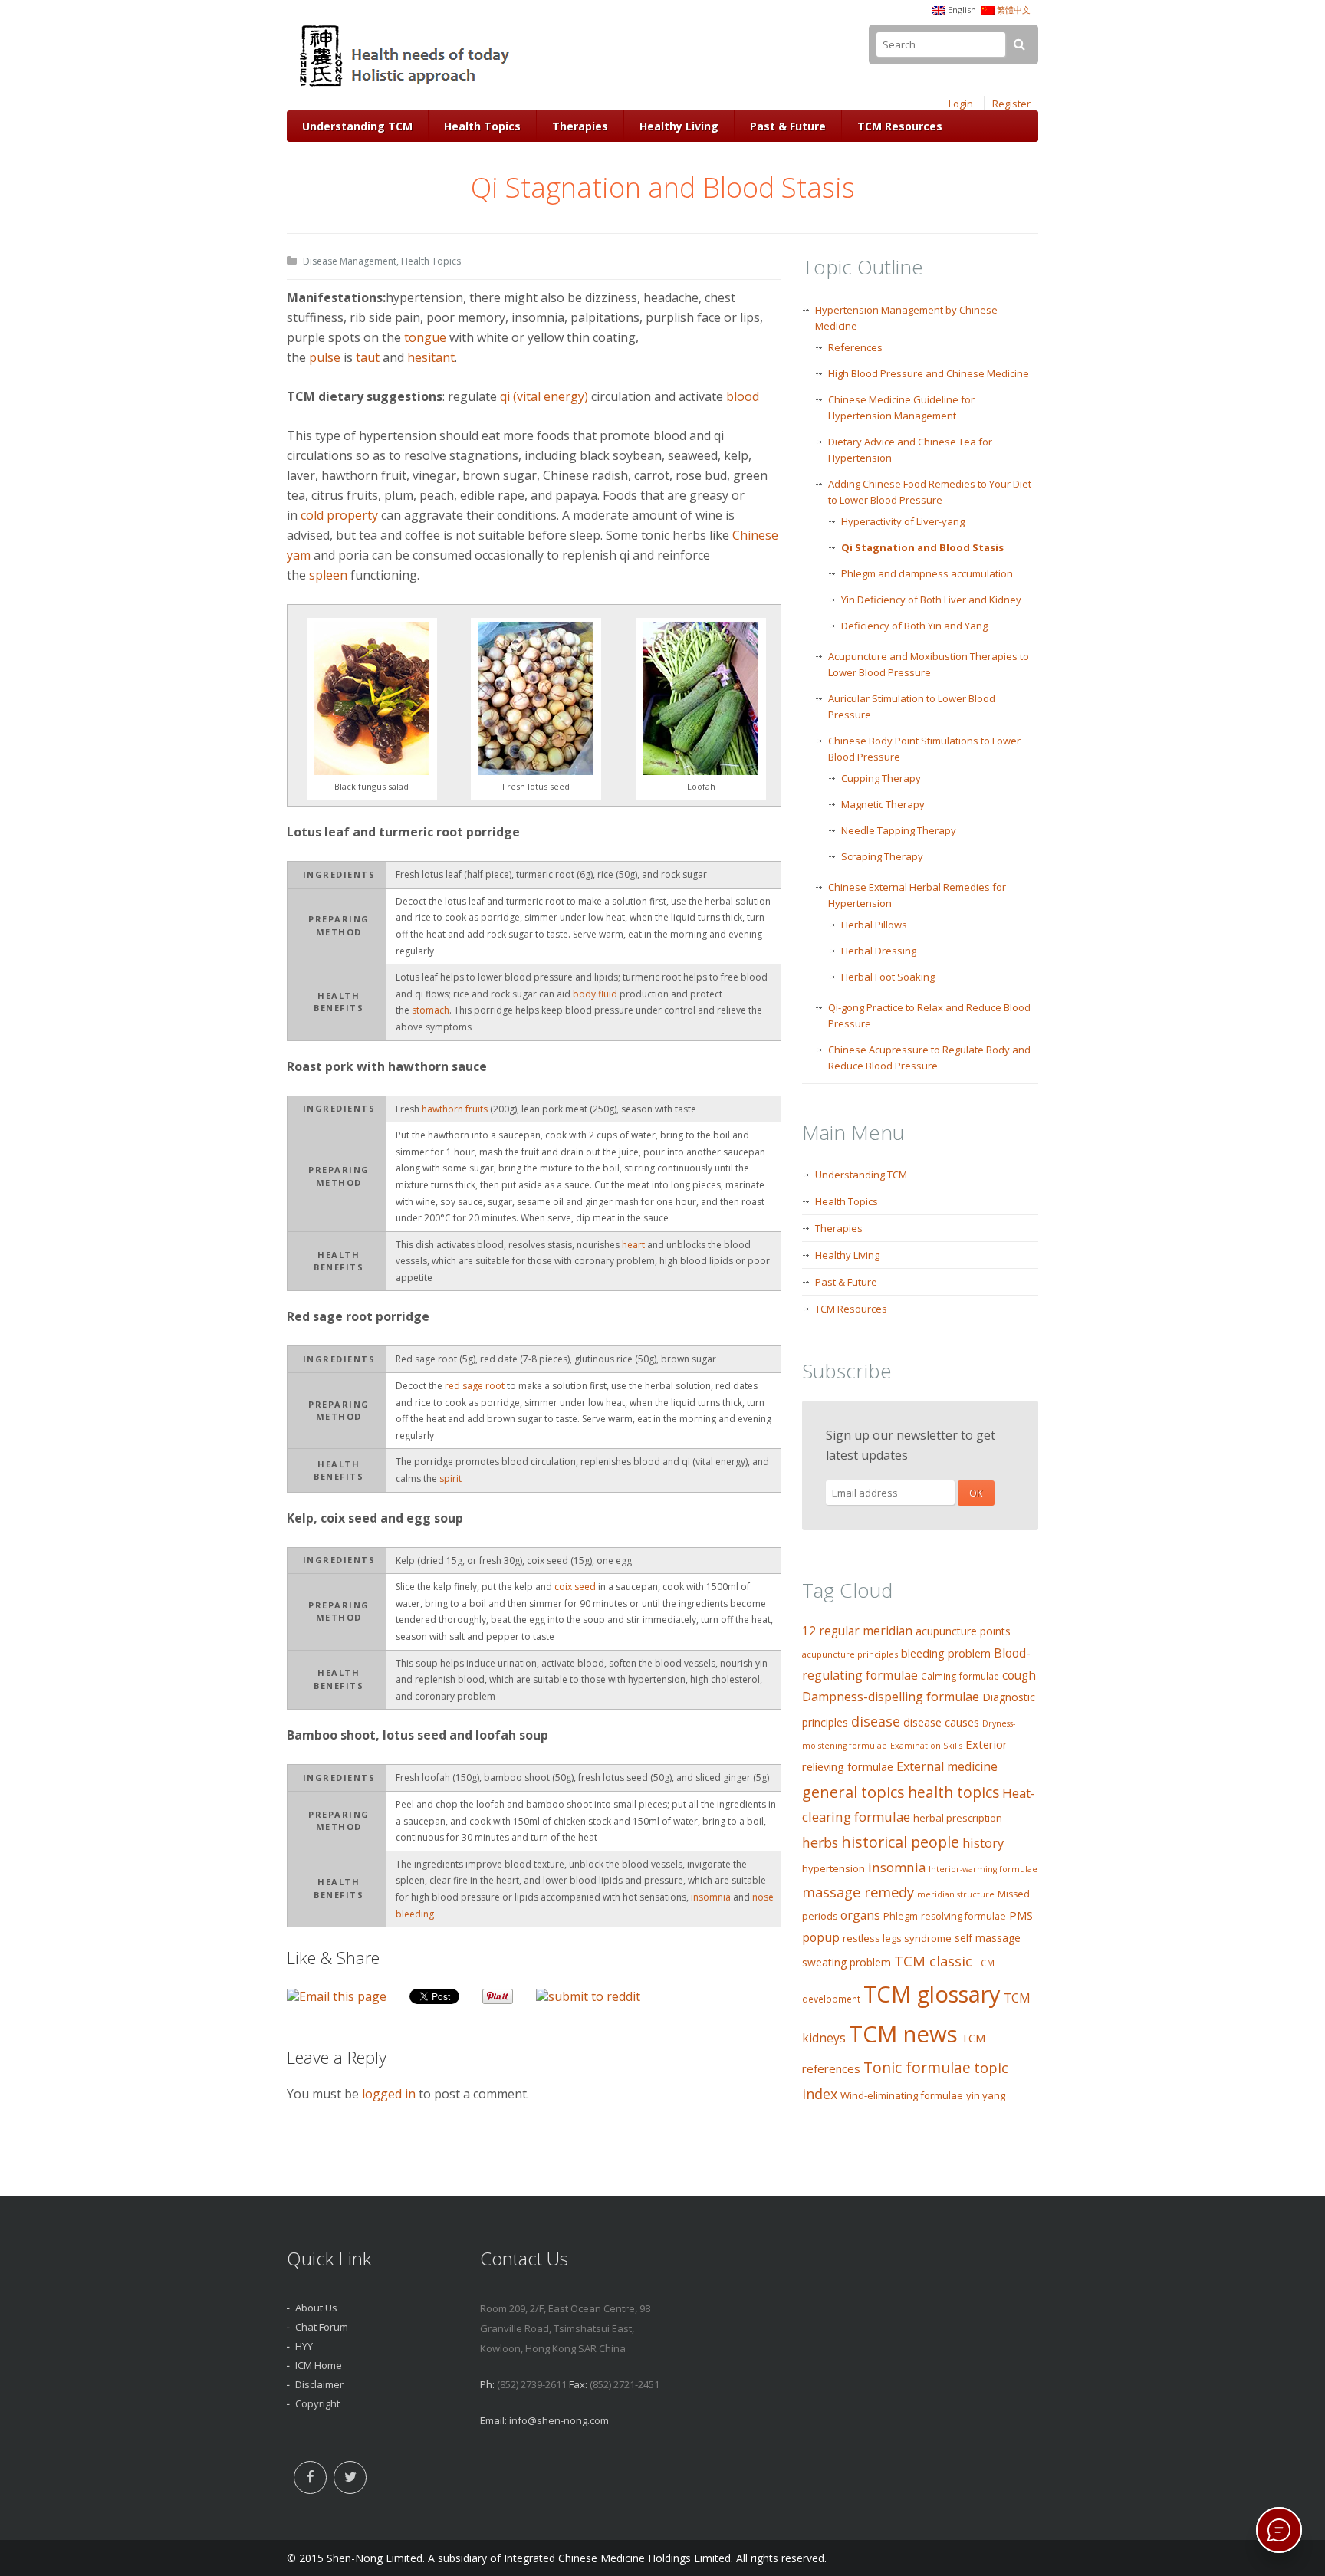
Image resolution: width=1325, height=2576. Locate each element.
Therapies (580, 126)
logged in (389, 2094)
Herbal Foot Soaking (888, 977)
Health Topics (482, 126)
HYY (304, 2346)
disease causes (941, 1722)
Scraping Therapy (882, 856)
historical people (900, 1842)
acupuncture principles (850, 1654)
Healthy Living (679, 126)
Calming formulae (960, 1676)
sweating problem (847, 1962)
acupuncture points (963, 1631)
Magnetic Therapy (883, 804)
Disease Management (350, 261)
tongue (425, 337)
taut (368, 357)
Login (961, 103)
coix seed (575, 1587)
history (983, 1843)
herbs (820, 1842)
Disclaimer (319, 2384)
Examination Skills (926, 1746)
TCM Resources (900, 126)
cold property (339, 515)
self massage (988, 1938)
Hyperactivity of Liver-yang (903, 521)
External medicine (947, 1766)
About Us (316, 2308)
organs (860, 1915)
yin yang (986, 2095)
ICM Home (319, 2365)
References (855, 347)
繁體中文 (1014, 10)
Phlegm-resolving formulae (945, 1916)
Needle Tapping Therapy (899, 830)
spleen (328, 575)
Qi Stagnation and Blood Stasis (922, 547)
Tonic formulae (917, 2067)
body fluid (595, 994)
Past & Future (788, 126)
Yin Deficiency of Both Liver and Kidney (931, 600)
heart (633, 1245)
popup (821, 1937)
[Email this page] (337, 1996)
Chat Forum (322, 2327)
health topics (953, 1792)
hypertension (833, 1868)
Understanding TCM (357, 126)
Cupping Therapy (881, 778)
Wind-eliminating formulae (902, 2095)
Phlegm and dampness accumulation (927, 573)
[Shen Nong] (406, 87)
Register (1011, 103)
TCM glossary (932, 1994)
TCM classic (933, 1961)
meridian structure (956, 1894)
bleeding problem (946, 1653)
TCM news (903, 2034)
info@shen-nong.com (559, 2420)
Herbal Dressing (879, 951)
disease (876, 1721)
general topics (853, 1792)
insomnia (711, 1897)
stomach (431, 1010)
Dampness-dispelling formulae (891, 1697)
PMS (1021, 1915)
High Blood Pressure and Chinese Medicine (929, 373)
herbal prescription (958, 1818)
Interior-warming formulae (983, 1869)
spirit (450, 1479)
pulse (325, 357)
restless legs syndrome (897, 1938)
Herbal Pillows (874, 925)
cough (1019, 1676)
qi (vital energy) (544, 396)
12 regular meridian (857, 1631)
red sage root (476, 1386)
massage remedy (858, 1892)
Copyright (317, 2403)
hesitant (431, 357)
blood (743, 396)
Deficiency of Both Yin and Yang (914, 626)
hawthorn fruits (455, 1109)
